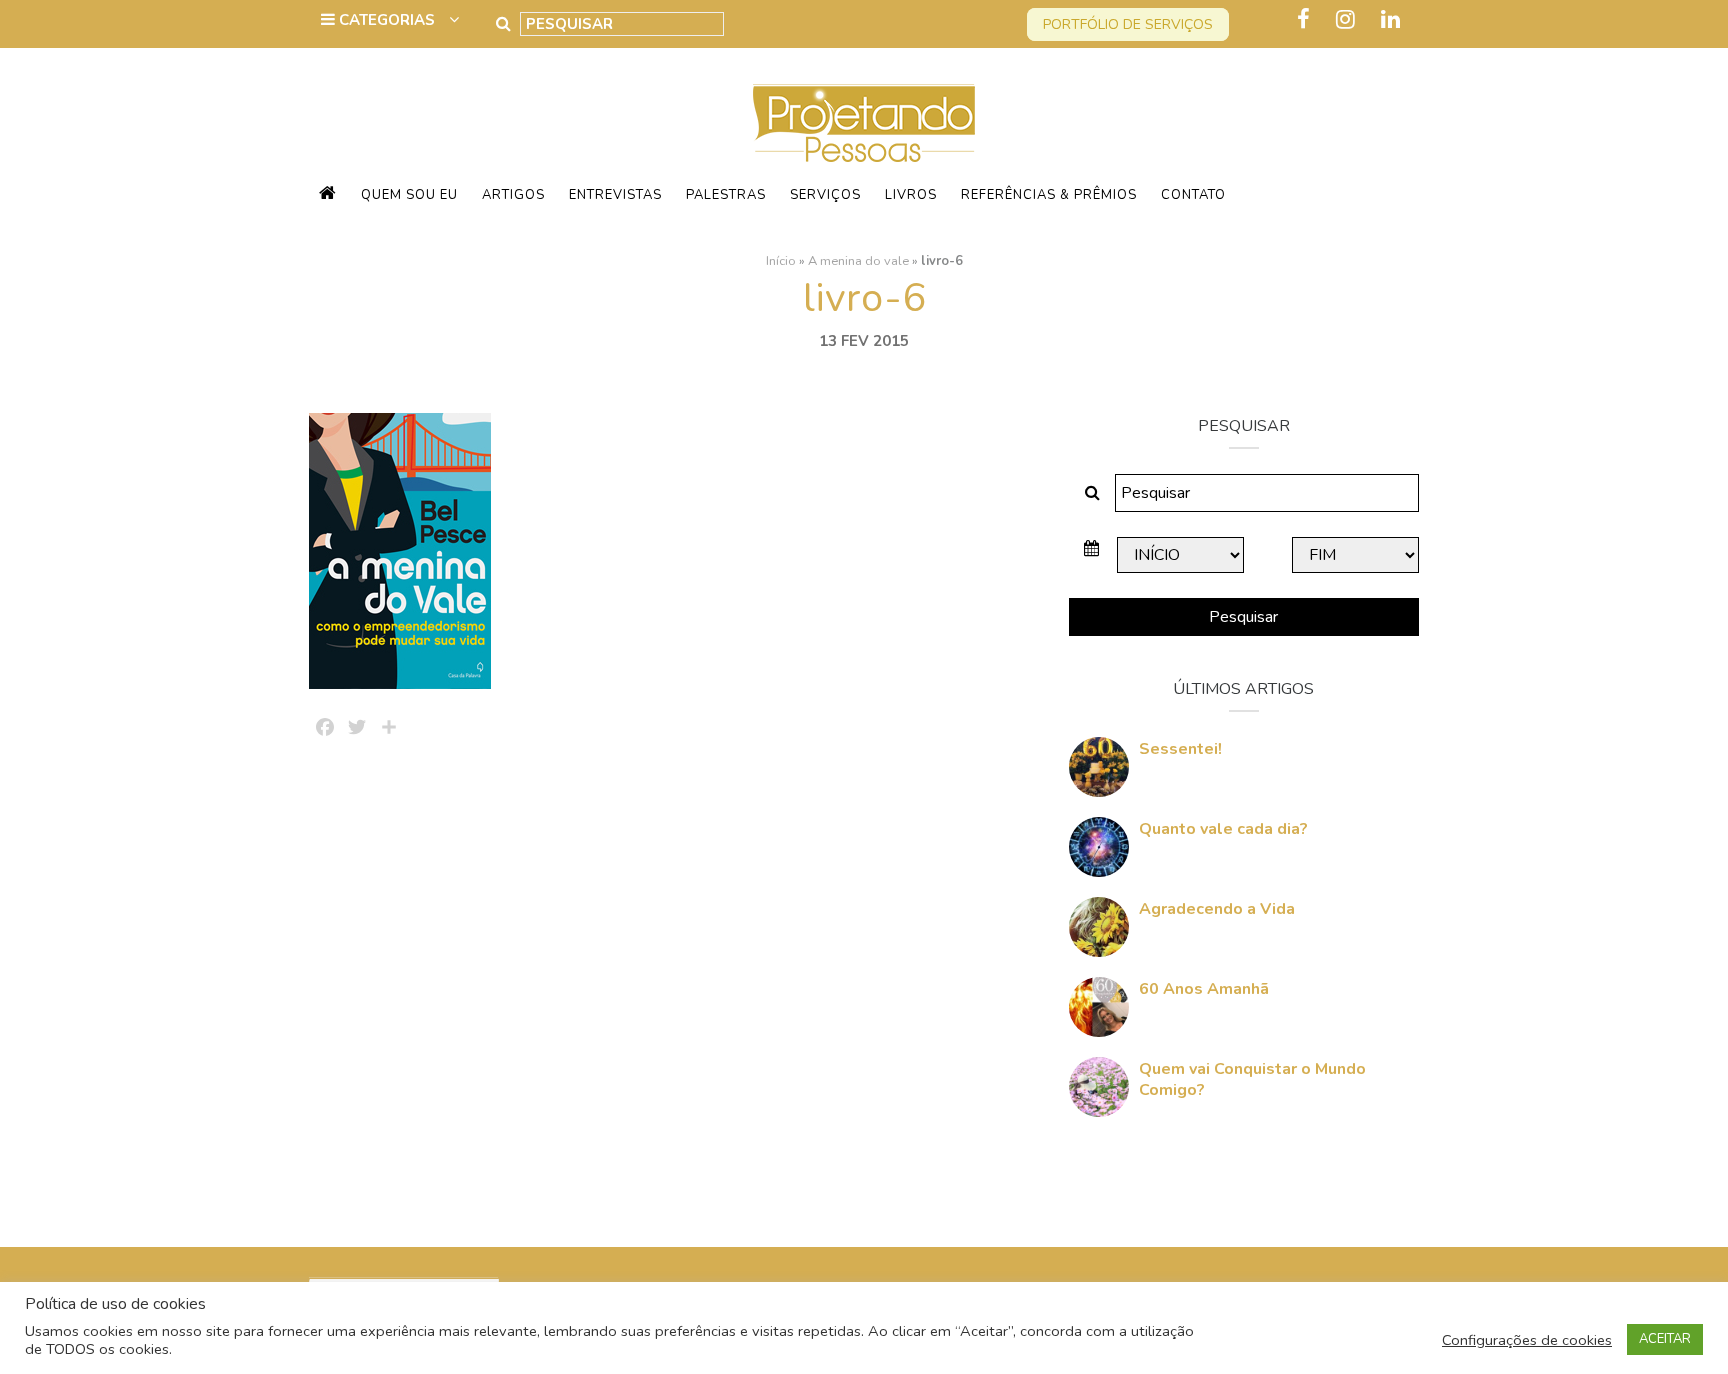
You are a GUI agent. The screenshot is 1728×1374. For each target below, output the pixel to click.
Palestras (726, 195)
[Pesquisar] (503, 24)
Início (781, 261)
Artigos (513, 195)
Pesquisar (1243, 617)
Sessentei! (1180, 749)
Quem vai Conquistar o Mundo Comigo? (1252, 1079)
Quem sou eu (409, 195)
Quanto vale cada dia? (1223, 829)
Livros (911, 195)
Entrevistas (615, 195)
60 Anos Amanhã (1204, 989)
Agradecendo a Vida (1217, 909)
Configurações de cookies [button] (1527, 1340)
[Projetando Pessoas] (864, 122)
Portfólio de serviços (1128, 24)
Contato (1193, 195)
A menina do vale (858, 261)
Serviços (825, 195)
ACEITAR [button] (1665, 1339)
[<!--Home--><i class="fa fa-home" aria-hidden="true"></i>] (328, 195)
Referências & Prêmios (1049, 195)
